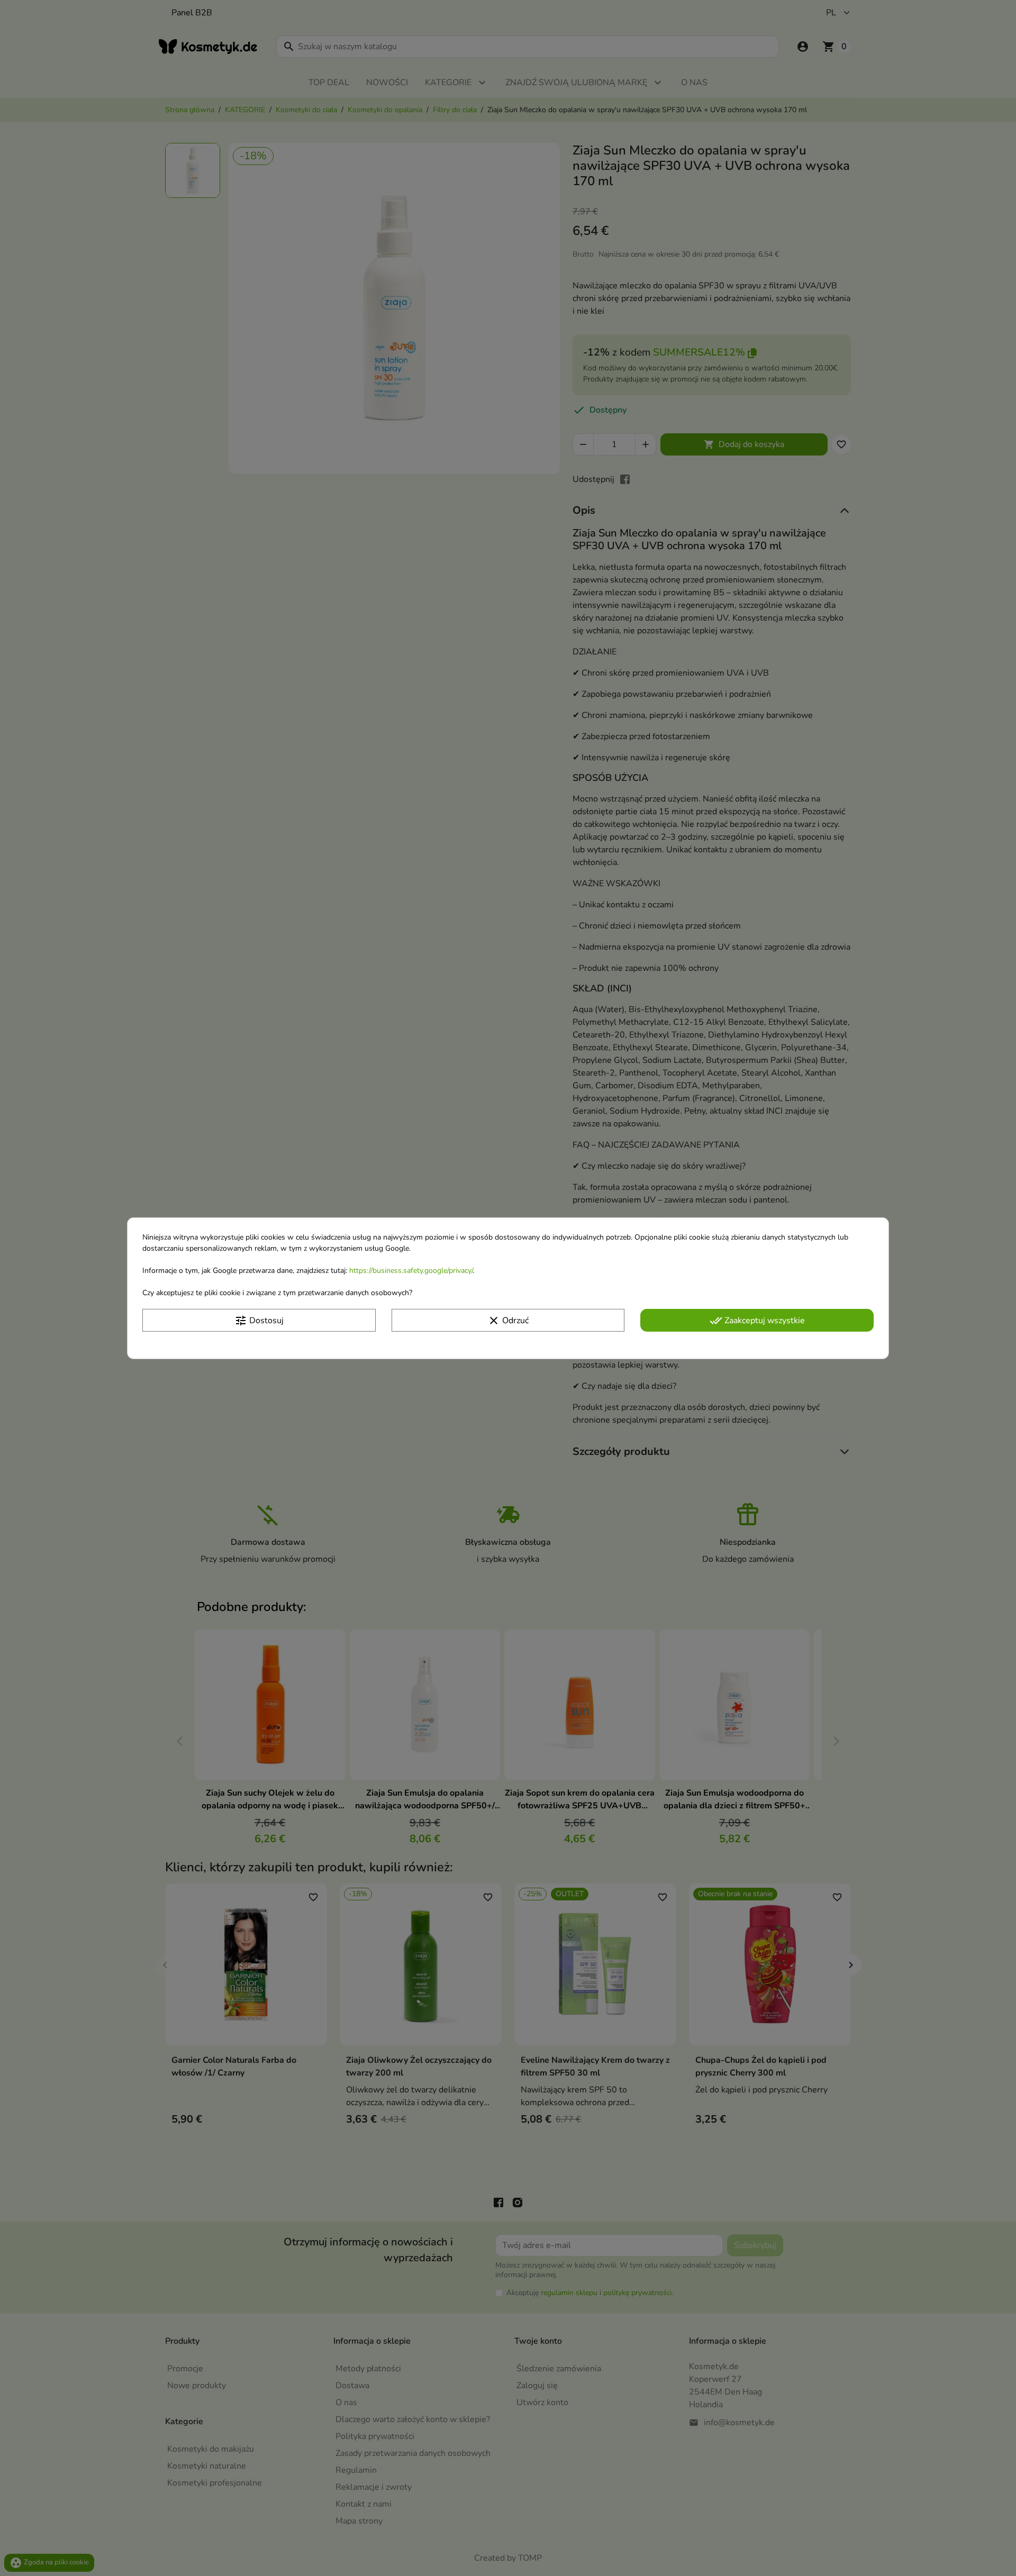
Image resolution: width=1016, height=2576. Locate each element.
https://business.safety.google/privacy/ (411, 1270)
